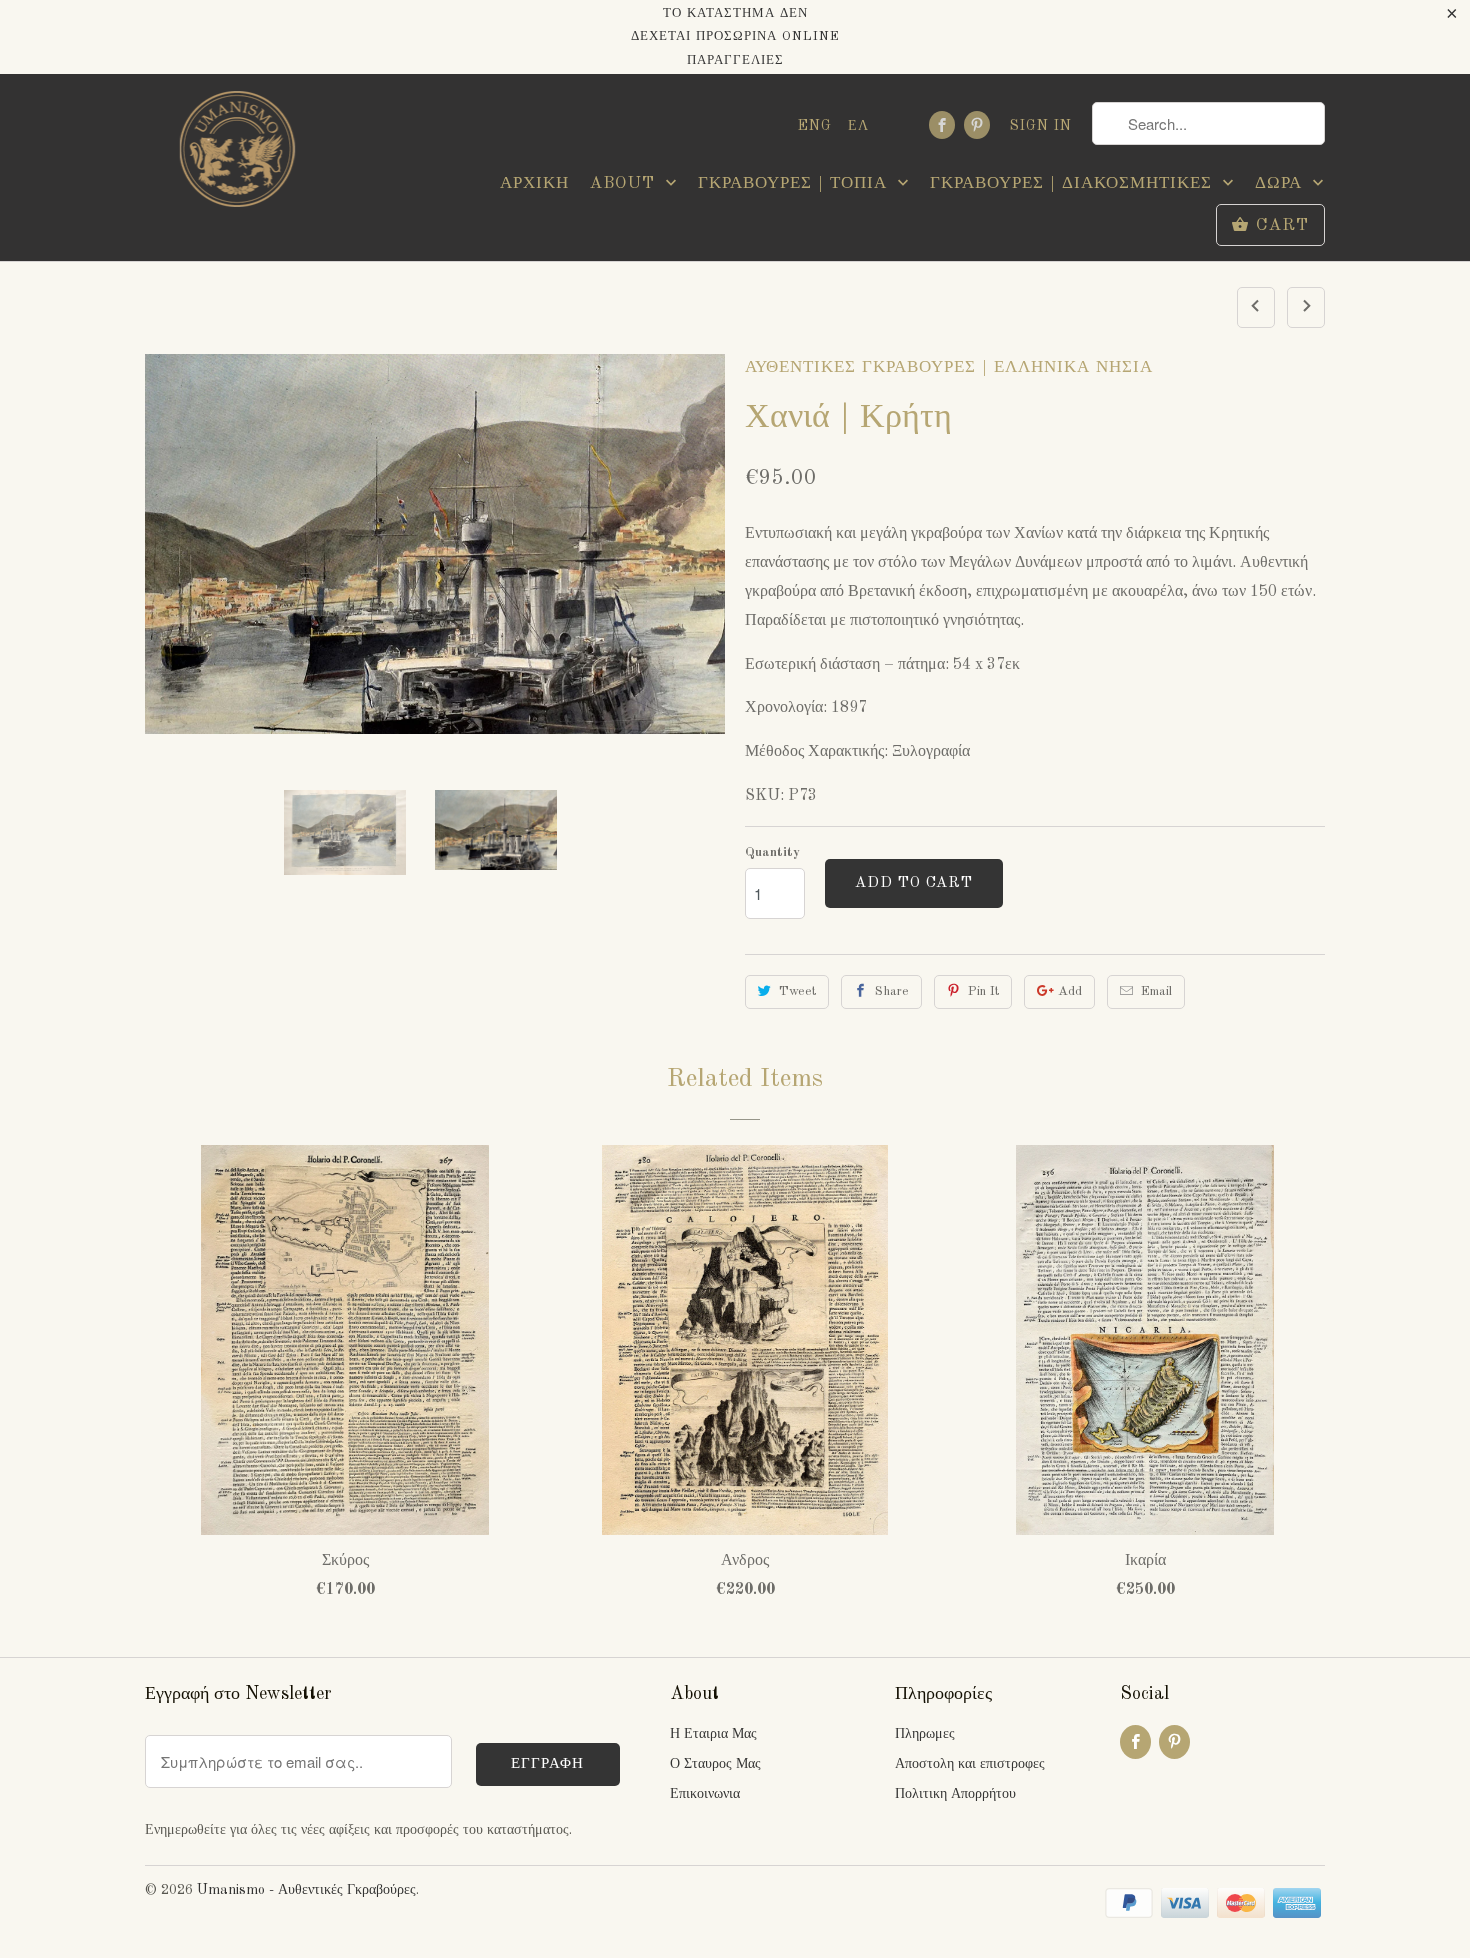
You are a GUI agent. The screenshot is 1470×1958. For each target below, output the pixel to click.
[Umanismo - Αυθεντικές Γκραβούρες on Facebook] (942, 125)
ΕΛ (858, 126)
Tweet (797, 991)
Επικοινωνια (705, 1794)
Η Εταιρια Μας (713, 1734)
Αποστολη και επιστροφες (970, 1764)
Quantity (772, 852)
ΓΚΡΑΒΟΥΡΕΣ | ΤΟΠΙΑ (795, 183)
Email (1156, 991)
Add (1070, 991)
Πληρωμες (925, 1734)
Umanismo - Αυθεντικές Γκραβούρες (306, 1890)
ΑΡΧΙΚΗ (534, 183)
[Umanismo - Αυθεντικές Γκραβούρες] (235, 154)
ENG (815, 126)
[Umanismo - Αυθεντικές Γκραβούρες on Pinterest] (977, 125)
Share (892, 991)
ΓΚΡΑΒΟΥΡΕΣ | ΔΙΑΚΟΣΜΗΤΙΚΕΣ (1074, 183)
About (625, 183)
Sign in (1041, 126)
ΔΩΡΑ (1281, 183)
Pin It (983, 991)
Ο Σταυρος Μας (715, 1764)
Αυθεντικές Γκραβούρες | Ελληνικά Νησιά (949, 367)
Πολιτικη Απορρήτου (955, 1794)
